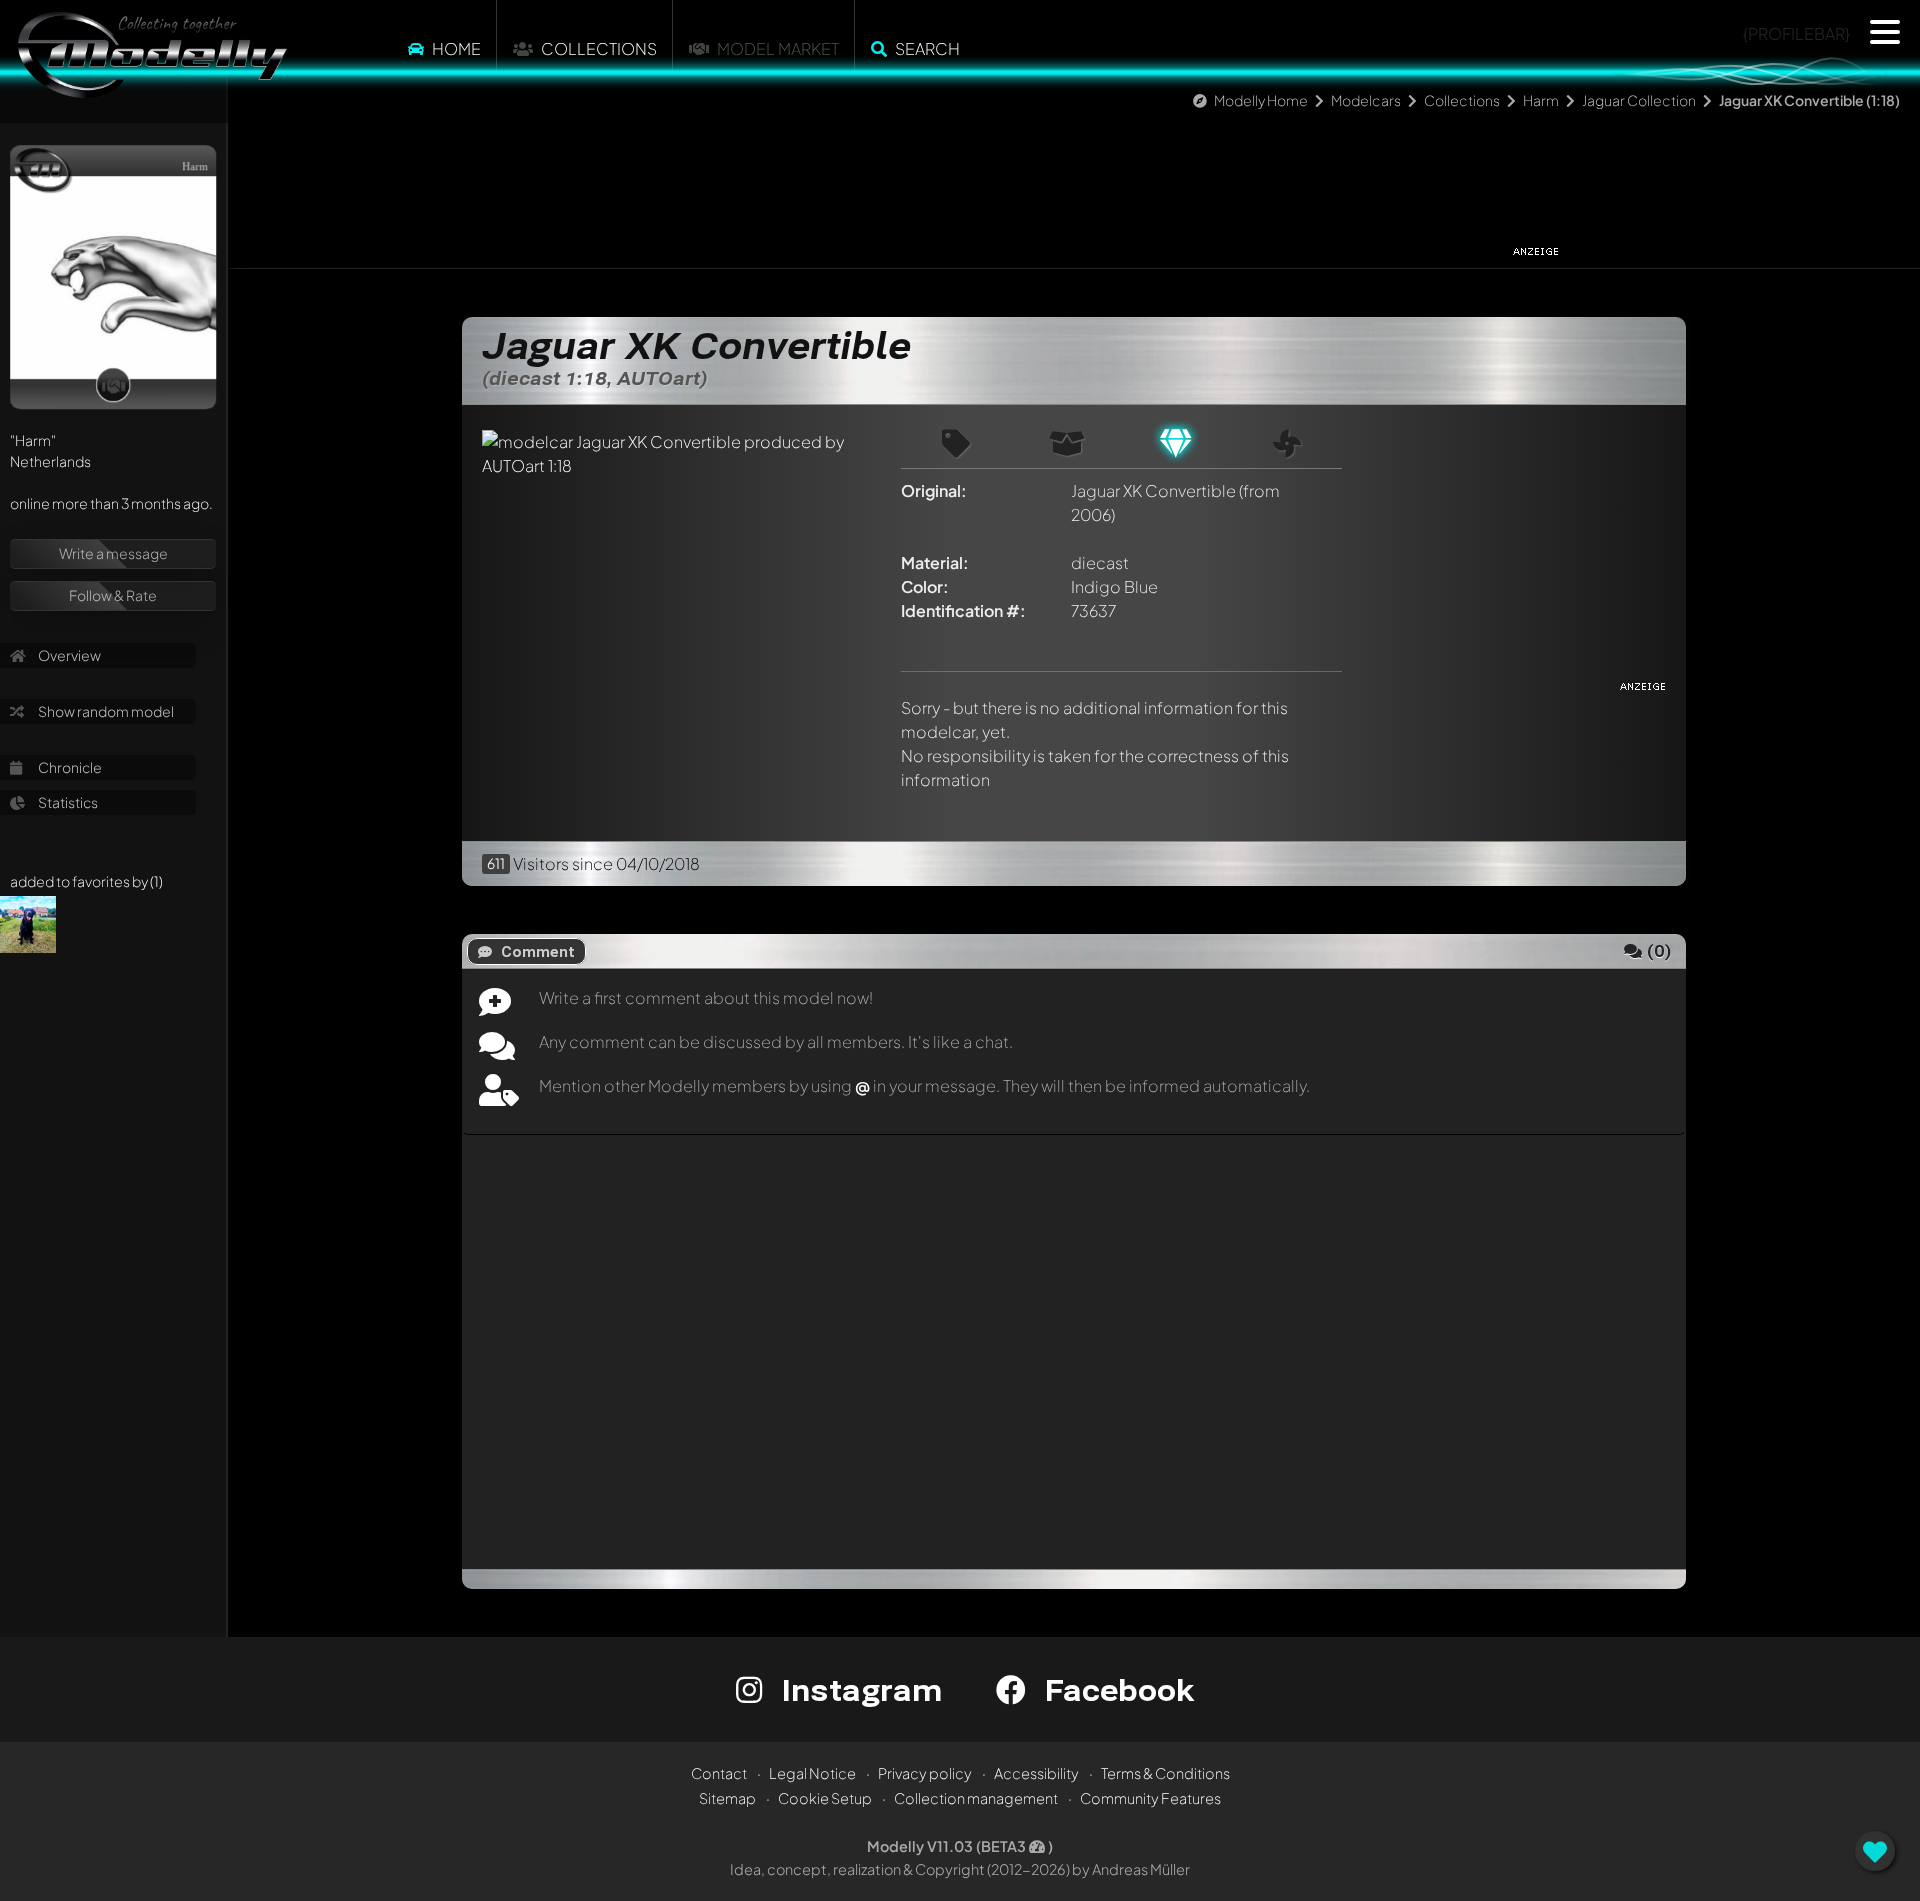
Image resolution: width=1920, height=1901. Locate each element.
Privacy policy (925, 1773)
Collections (599, 48)
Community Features (1150, 1798)
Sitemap (727, 1798)
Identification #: (963, 610)
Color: (925, 586)
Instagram (857, 1689)
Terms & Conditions (1165, 1773)
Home (456, 48)
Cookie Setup (825, 1798)
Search (927, 48)
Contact (719, 1773)
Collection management (976, 1798)
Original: (934, 490)
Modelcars (1366, 100)
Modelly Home (1261, 100)
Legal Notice (812, 1773)
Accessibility (1036, 1773)
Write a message (113, 553)
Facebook (1115, 1689)
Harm (1541, 100)
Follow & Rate (113, 595)
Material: (935, 562)
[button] (1885, 32)
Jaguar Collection (1639, 100)
